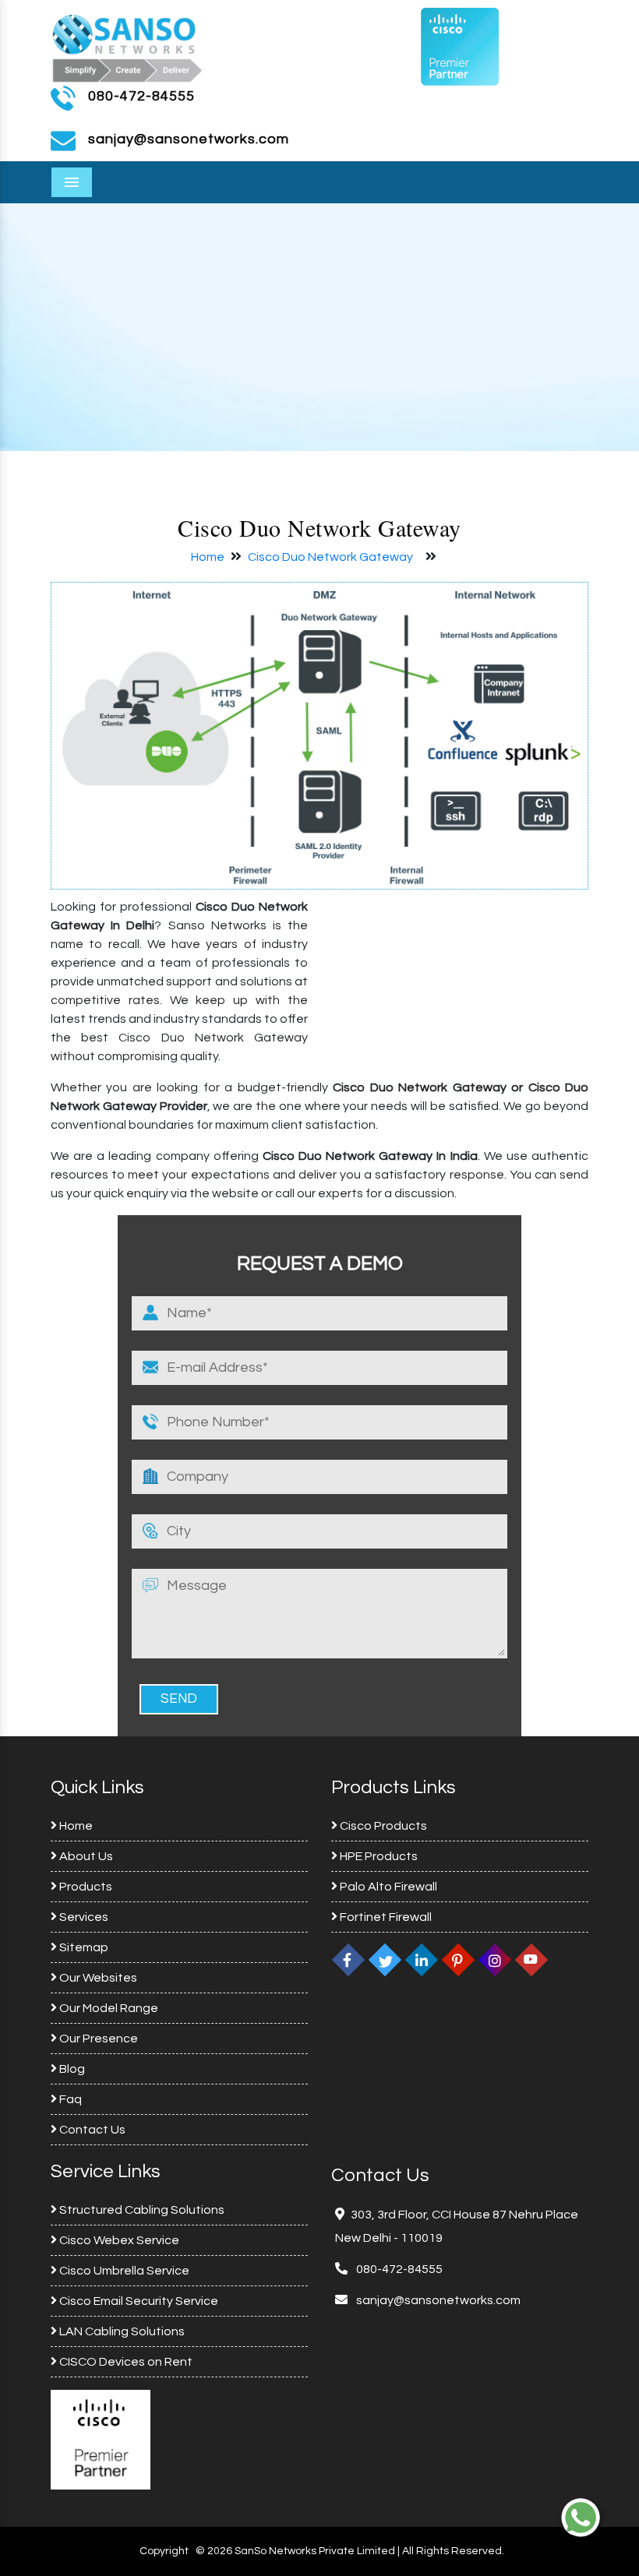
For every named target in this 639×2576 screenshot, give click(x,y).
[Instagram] (495, 1960)
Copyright (164, 2551)
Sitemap (83, 1947)
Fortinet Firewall (385, 1917)
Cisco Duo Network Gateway (330, 557)
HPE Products (378, 1856)
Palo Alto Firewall (387, 1887)
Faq (69, 2099)
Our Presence (97, 2039)
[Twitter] (385, 1960)
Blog (71, 2069)
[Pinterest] (458, 1960)
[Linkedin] (422, 1960)
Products (85, 1887)
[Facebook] (348, 1960)
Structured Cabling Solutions (141, 2210)
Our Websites (97, 1978)
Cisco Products (382, 1826)
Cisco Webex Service (118, 2240)
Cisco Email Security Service (138, 2301)
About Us (85, 1856)
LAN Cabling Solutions (121, 2331)
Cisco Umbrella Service (123, 2271)
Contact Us (91, 2130)
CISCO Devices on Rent (125, 2362)
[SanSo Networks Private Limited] (128, 46)
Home (208, 557)
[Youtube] (531, 1960)
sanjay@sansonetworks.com (437, 2300)
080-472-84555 (141, 96)
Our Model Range (108, 2008)
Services (83, 1917)
